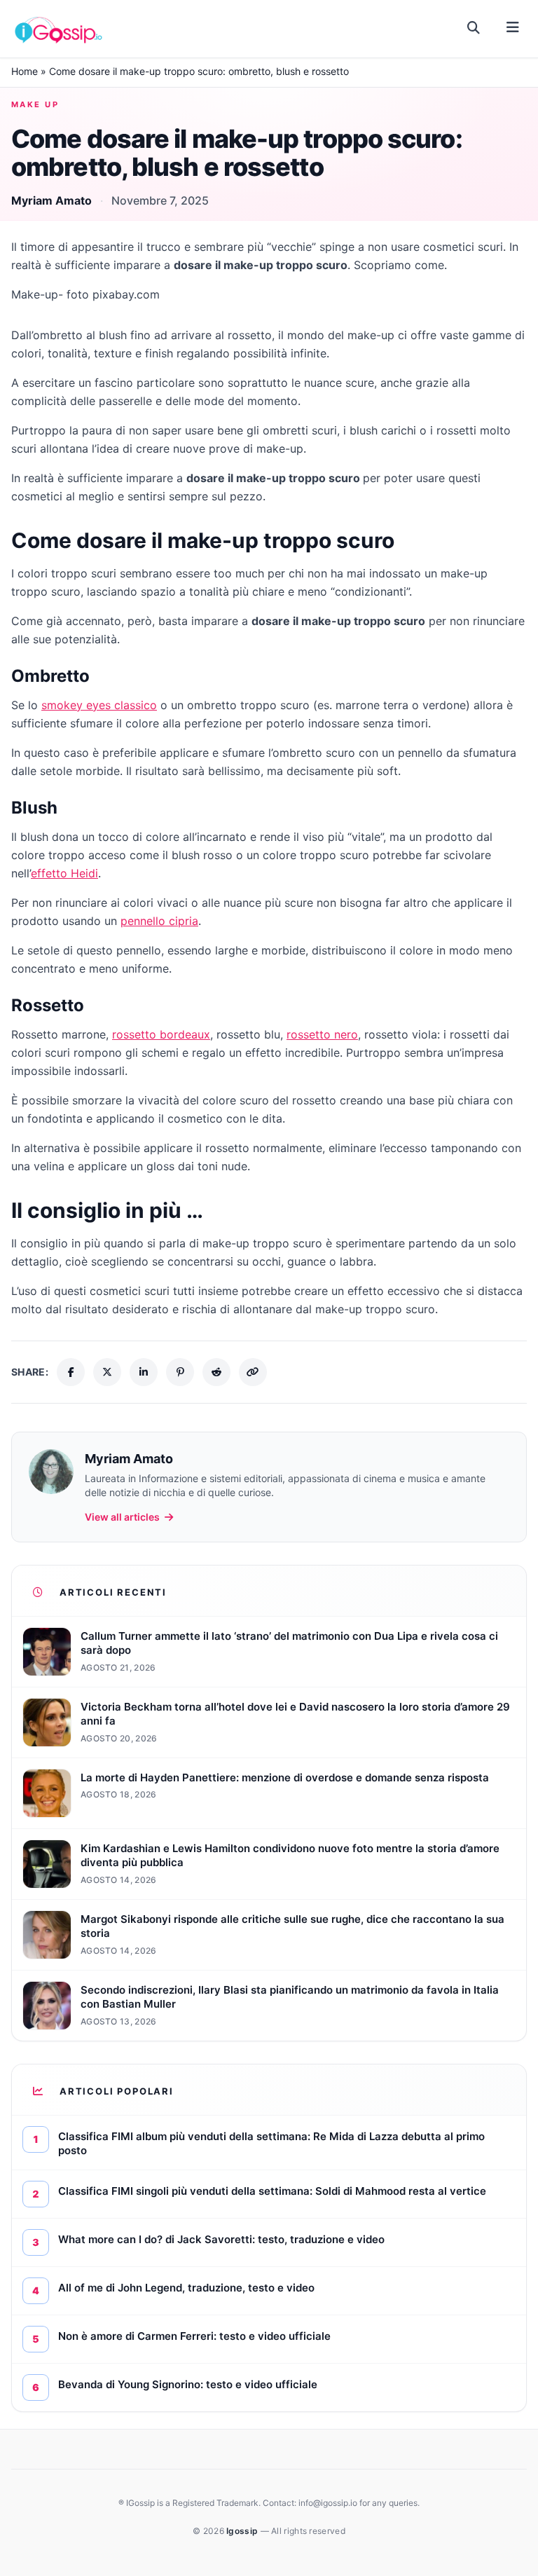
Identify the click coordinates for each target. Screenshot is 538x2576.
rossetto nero (322, 1034)
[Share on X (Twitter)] (107, 1372)
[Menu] (512, 28)
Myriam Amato (51, 200)
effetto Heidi (64, 873)
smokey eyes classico (99, 705)
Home (25, 71)
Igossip (243, 2531)
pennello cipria (159, 921)
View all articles (122, 1517)
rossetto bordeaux (161, 1034)
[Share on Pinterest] (180, 1372)
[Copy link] (253, 1372)
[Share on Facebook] (71, 1372)
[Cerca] (474, 28)
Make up (35, 104)
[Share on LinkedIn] (144, 1372)
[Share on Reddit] (216, 1372)
